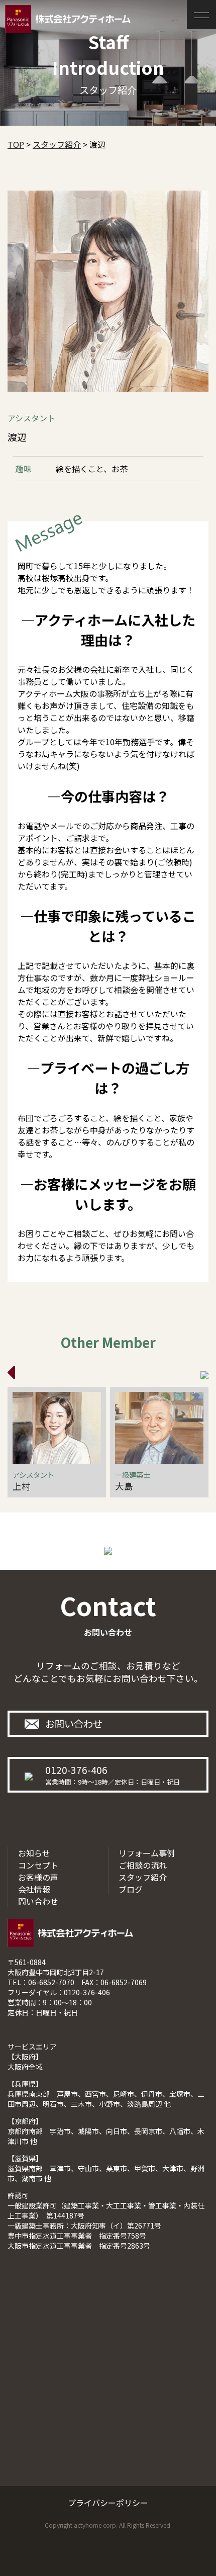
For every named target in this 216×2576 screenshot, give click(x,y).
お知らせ (34, 1853)
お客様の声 (38, 1877)
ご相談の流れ (143, 1865)
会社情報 (34, 1889)
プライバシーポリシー (108, 2503)
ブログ (131, 1889)
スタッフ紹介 (143, 1877)
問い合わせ (38, 1901)
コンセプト (38, 1865)
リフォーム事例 (147, 1853)
